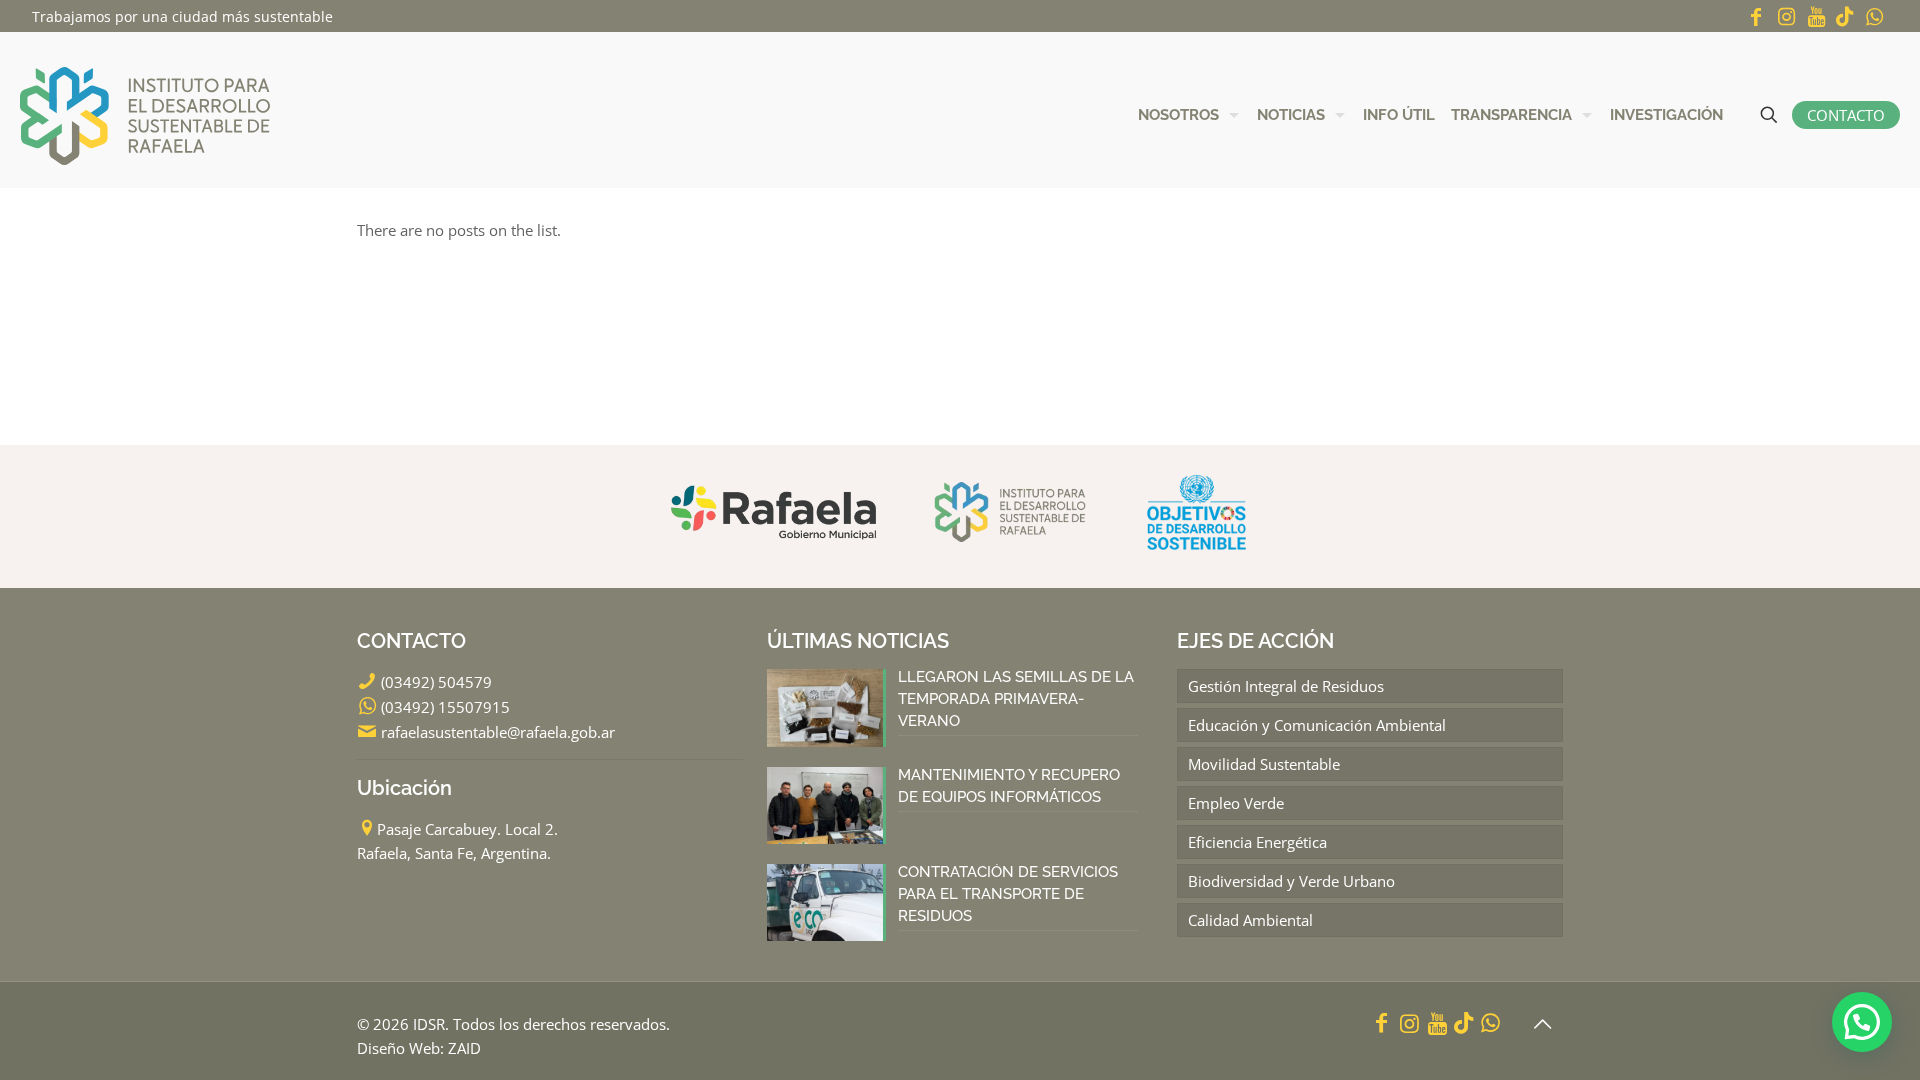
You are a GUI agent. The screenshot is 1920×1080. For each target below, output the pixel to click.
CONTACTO (1846, 115)
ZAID (464, 1048)
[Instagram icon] (1786, 16)
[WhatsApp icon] (1874, 16)
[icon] (1845, 16)
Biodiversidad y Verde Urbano (1291, 881)
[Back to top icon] (1542, 1024)
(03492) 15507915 (445, 707)
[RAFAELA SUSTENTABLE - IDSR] (145, 114)
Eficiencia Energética (1257, 842)
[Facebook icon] (1756, 16)
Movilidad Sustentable (1264, 764)
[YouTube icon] (1816, 16)
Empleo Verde (1236, 803)
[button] (1862, 1022)
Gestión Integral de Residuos (1286, 686)
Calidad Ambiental (1250, 920)
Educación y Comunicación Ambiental (1317, 725)
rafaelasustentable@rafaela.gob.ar (498, 732)
